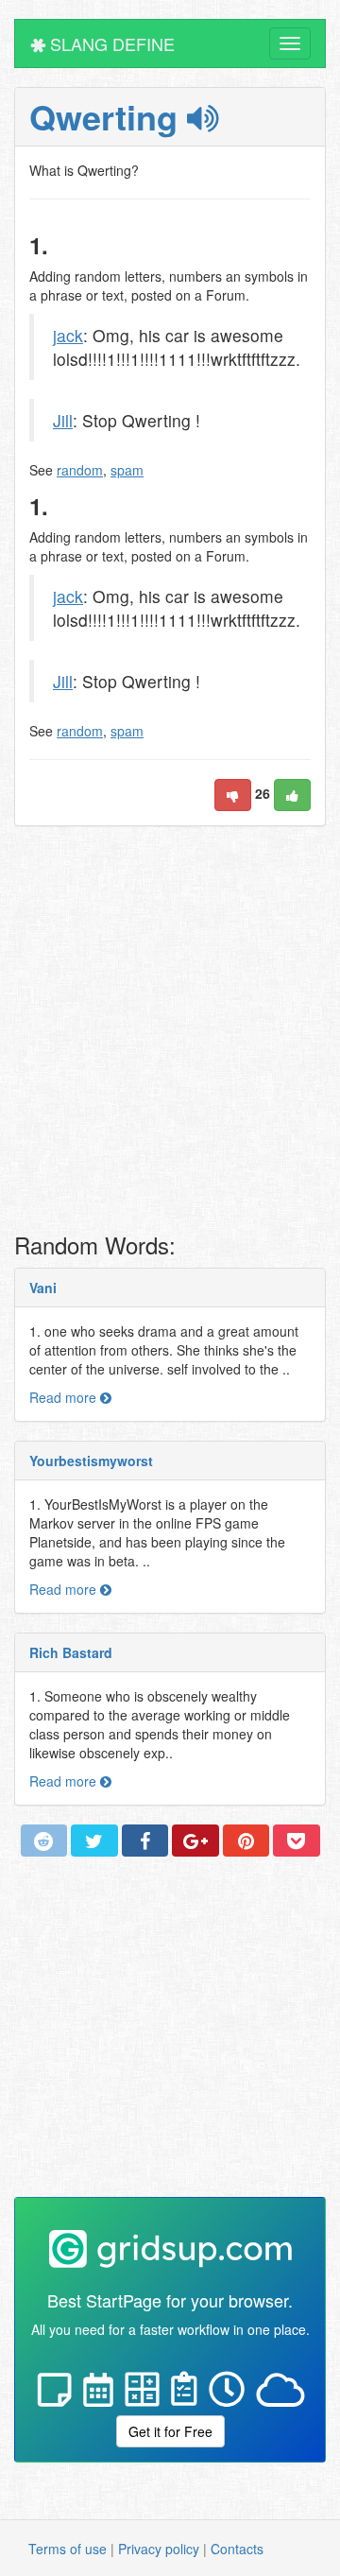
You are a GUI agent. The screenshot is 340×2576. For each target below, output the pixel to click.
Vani (43, 1288)
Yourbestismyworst (91, 1461)
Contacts (237, 2549)
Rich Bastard (71, 1652)
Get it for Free (170, 2431)
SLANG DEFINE (110, 43)
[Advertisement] (170, 1034)
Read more (65, 1397)
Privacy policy (159, 2549)
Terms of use (68, 2549)
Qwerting (108, 116)
